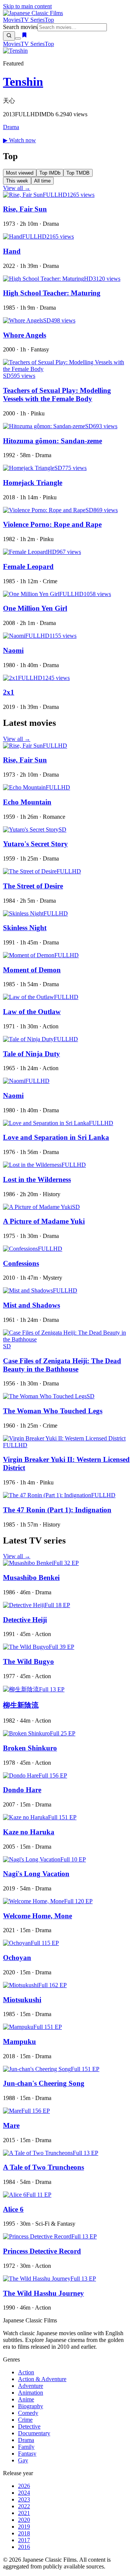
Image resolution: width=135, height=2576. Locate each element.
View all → (17, 188)
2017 (24, 2540)
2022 (24, 2506)
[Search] (9, 36)
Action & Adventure (42, 2379)
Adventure (31, 2386)
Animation (31, 2393)
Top (49, 20)
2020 (24, 2520)
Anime (26, 2399)
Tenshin (23, 82)
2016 (24, 2547)
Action (26, 2372)
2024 (24, 2493)
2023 (24, 2499)
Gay (23, 2460)
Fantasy (27, 2454)
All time (42, 181)
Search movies (20, 27)
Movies (12, 20)
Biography (31, 2406)
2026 (24, 2486)
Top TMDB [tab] (78, 173)
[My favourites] (24, 36)
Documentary (34, 2433)
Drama (11, 127)
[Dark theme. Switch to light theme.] (18, 38)
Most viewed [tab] (20, 173)
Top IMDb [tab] (50, 173)
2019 (24, 2527)
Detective (29, 2426)
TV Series (33, 20)
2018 (24, 2533)
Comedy (28, 2413)
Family (26, 2447)
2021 (24, 2513)
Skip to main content (27, 6)
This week (17, 181)
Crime (25, 2420)
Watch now (19, 140)
